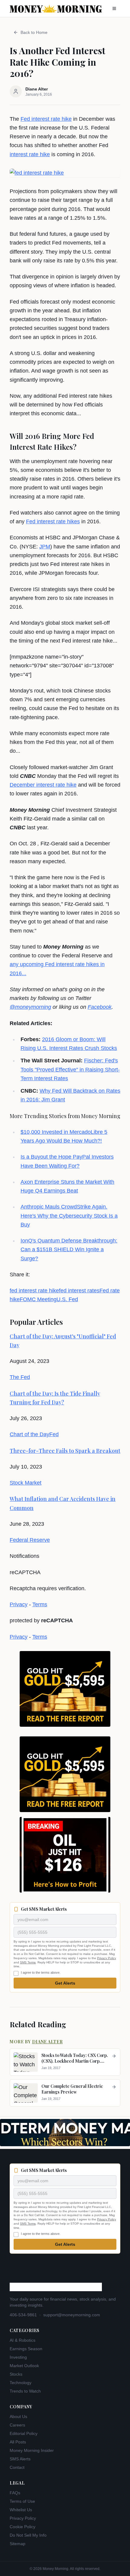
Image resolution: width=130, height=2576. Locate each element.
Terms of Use (22, 2501)
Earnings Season (26, 2349)
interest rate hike (30, 154)
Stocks (16, 2374)
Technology (21, 2383)
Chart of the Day (29, 1434)
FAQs (15, 2493)
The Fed (20, 1377)
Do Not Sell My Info (28, 2535)
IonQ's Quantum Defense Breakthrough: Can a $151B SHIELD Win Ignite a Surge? (69, 1250)
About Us (18, 2416)
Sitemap (18, 2544)
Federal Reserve (30, 1540)
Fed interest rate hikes (53, 521)
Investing (18, 2357)
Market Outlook (24, 2366)
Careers (17, 2425)
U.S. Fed (67, 1299)
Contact (17, 2467)
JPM (45, 547)
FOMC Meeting (38, 1299)
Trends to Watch (25, 2391)
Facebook (100, 1007)
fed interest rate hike (34, 1291)
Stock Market (26, 1483)
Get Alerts (65, 1983)
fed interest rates (79, 1291)
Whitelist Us (21, 2510)
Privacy (19, 1604)
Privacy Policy (107, 1958)
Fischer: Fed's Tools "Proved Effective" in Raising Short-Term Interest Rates (70, 1069)
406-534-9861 (23, 2315)
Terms (40, 1604)
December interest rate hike (43, 785)
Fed (54, 1434)
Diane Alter (47, 2042)
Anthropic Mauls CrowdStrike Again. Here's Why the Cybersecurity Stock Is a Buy (69, 1216)
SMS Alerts (20, 2459)
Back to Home (34, 32)
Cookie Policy (23, 2527)
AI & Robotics (23, 2340)
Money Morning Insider (32, 2450)
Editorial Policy (24, 2433)
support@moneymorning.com (72, 2315)
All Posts (18, 2442)
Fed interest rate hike (46, 119)
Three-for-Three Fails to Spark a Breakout (65, 1451)
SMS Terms (28, 1962)
